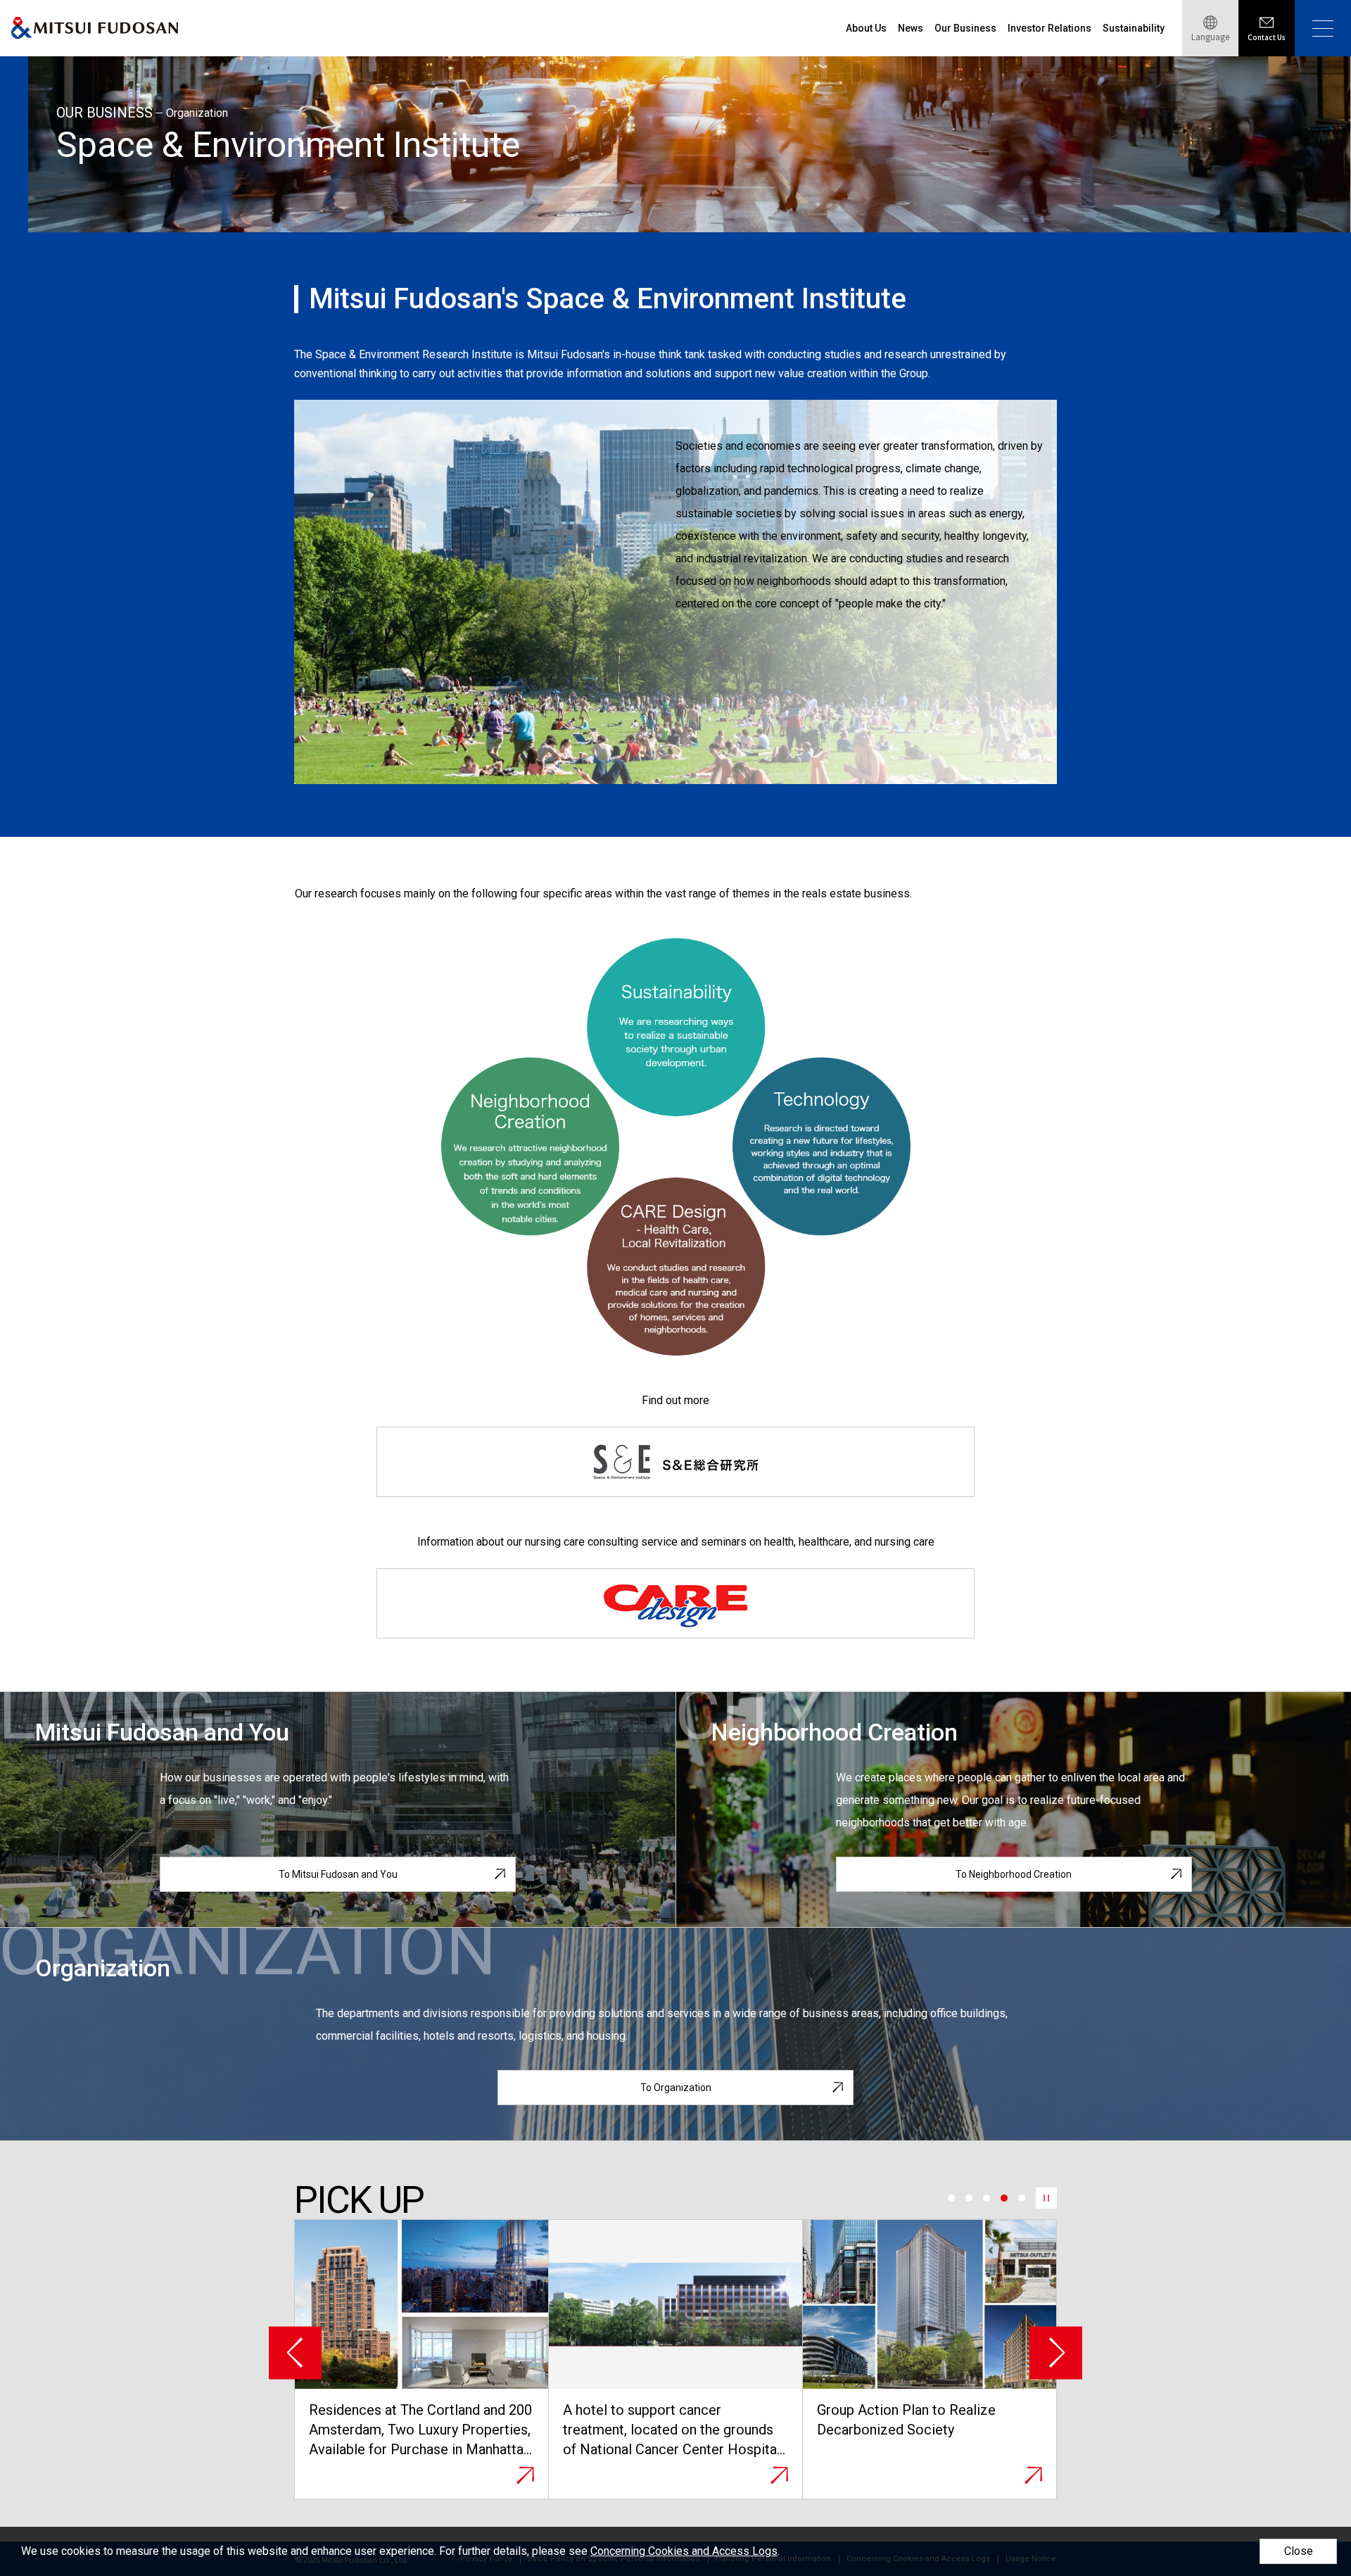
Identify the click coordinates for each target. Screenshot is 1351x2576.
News (911, 28)
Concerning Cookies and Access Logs (684, 2551)
